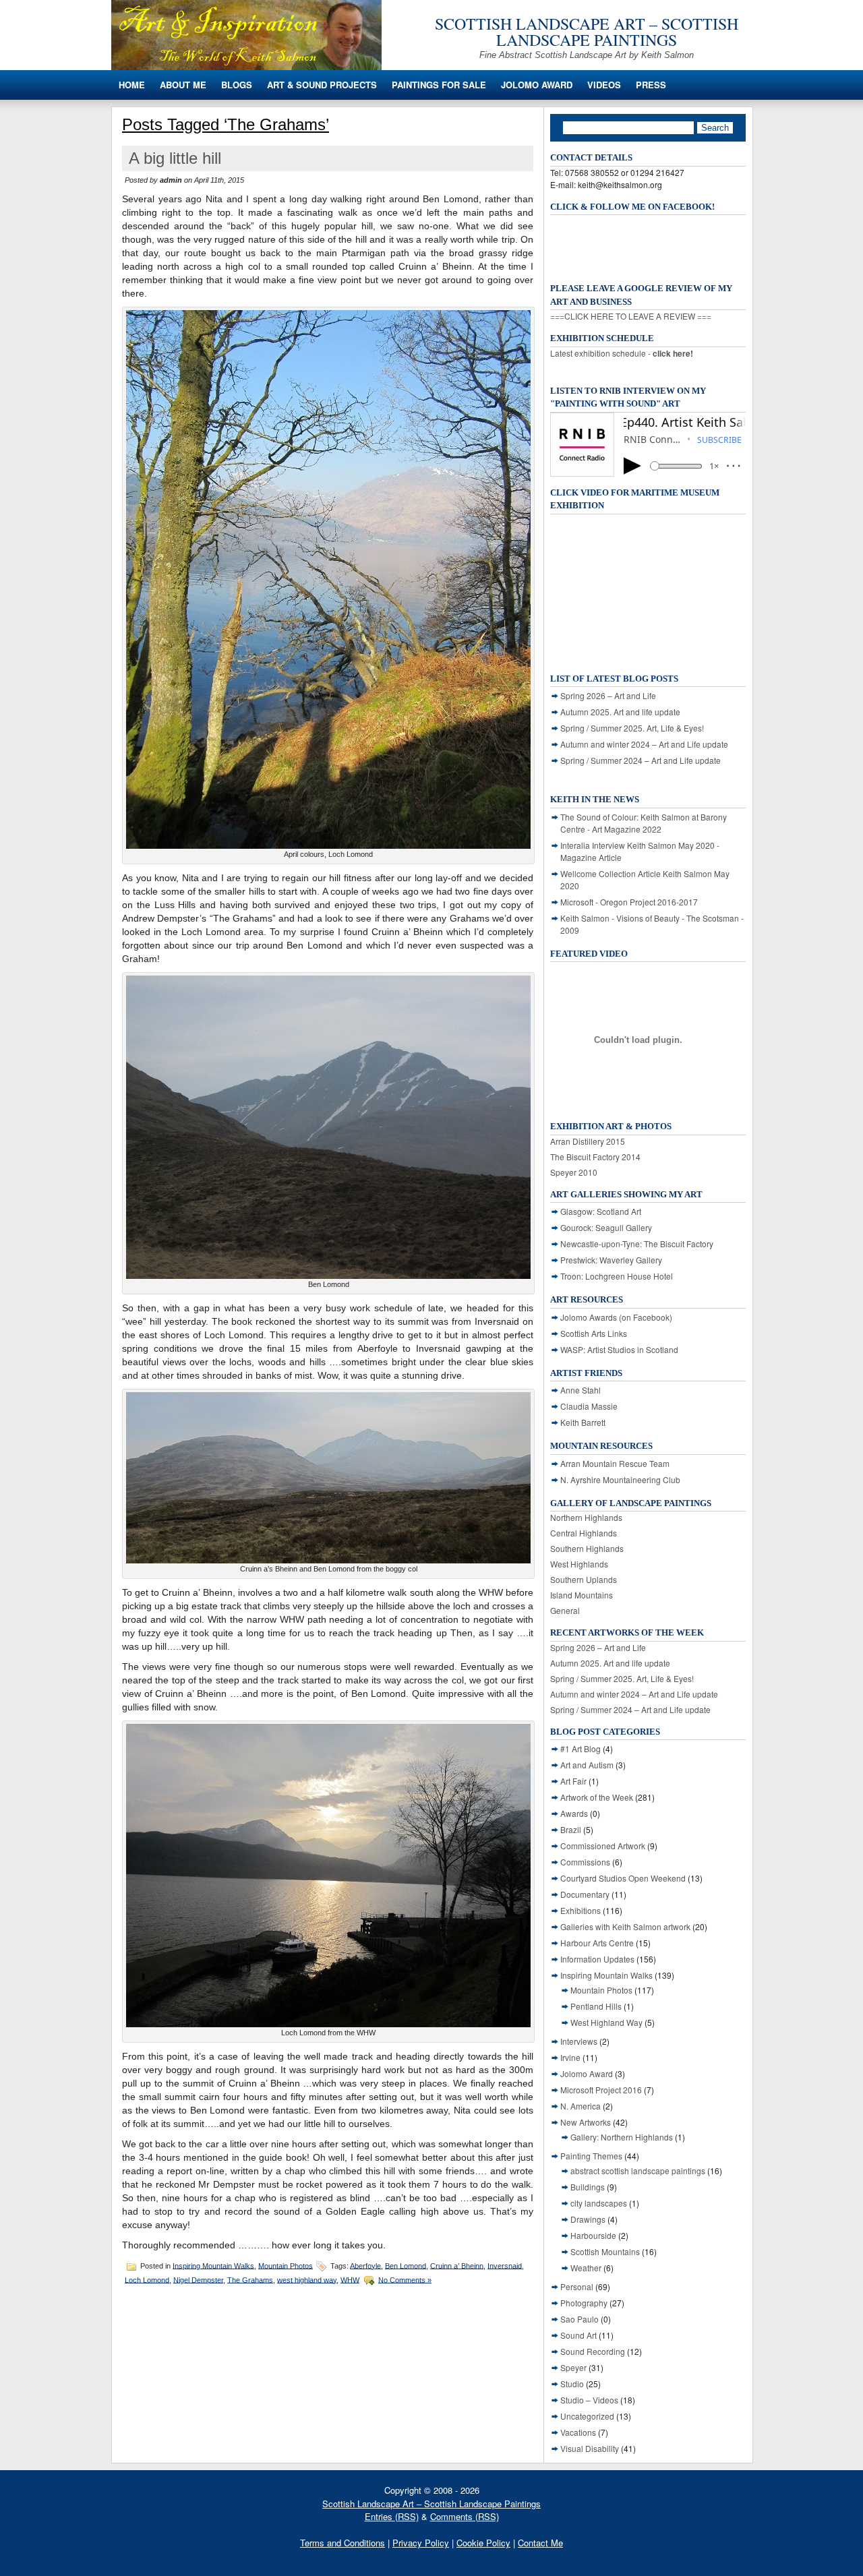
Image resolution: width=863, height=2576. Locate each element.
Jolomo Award (537, 85)
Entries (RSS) (392, 2516)
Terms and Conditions (343, 2543)
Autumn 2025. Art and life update (620, 712)
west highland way (307, 2279)
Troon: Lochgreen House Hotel (617, 1276)
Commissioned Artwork (603, 1846)
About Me (183, 85)
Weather (586, 2268)
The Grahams (250, 2279)
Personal (577, 2286)
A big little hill (175, 158)
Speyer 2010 (574, 1172)
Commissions (585, 1862)
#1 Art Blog (581, 1748)
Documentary (585, 1894)
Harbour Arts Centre (597, 1943)
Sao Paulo (579, 2319)
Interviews (579, 2041)
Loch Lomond (147, 2279)
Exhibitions (581, 1910)
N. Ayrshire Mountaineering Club (620, 1479)
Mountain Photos (286, 2265)
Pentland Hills (596, 2006)
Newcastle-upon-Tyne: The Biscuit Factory (637, 1244)
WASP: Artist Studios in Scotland (619, 1349)
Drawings (588, 2219)
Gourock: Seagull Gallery (606, 1227)
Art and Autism (587, 1765)
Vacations (578, 2432)
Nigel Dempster (198, 2279)
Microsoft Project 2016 (601, 2090)
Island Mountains (582, 1595)
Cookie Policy (483, 2543)
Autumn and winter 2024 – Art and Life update (644, 744)
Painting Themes (591, 2156)
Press (651, 85)
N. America (581, 2106)
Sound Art (578, 2335)
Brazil (571, 1829)
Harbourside (593, 2235)
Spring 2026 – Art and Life (608, 695)
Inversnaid (505, 2265)
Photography (584, 2303)
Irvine (570, 2057)
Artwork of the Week (597, 1797)
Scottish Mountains (605, 2251)
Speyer (573, 2367)
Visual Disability (590, 2448)
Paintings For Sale (439, 85)
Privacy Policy (421, 2543)
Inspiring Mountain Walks (213, 2265)
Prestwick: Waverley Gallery (611, 1260)
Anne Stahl (581, 1390)
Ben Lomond (406, 2265)
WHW (350, 2279)
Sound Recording (593, 2351)
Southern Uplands (584, 1579)
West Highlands (579, 1564)
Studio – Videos (589, 2400)
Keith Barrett (583, 1422)
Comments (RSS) (465, 2516)
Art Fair (573, 1781)
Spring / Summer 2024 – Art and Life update (641, 760)
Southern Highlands (587, 1548)
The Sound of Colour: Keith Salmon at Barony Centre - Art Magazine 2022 (644, 823)
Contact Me (540, 2543)
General (565, 1610)
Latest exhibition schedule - (622, 353)
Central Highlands (584, 1533)
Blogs (237, 85)
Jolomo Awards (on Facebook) (616, 1317)
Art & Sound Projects (322, 85)
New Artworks (586, 2122)
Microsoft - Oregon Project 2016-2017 (629, 902)
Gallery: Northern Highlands (622, 2137)
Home (132, 85)
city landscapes (599, 2203)
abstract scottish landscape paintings (638, 2170)
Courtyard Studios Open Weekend (623, 1878)
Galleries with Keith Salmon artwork (625, 1926)
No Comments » (405, 2279)
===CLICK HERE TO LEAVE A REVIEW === (631, 316)
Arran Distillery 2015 (588, 1141)
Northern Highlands (586, 1517)
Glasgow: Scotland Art (601, 1211)
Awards (574, 1813)
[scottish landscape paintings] (246, 66)
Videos (604, 85)
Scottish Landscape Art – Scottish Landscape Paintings (587, 32)
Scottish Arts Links (594, 1333)
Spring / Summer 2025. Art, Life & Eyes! (632, 728)
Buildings (588, 2187)
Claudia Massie (589, 1406)
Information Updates (597, 1959)
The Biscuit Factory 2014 (595, 1157)
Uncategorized (587, 2416)
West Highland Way (606, 2022)
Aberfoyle (365, 2265)
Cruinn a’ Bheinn (457, 2265)
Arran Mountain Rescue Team (615, 1463)
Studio (572, 2384)
